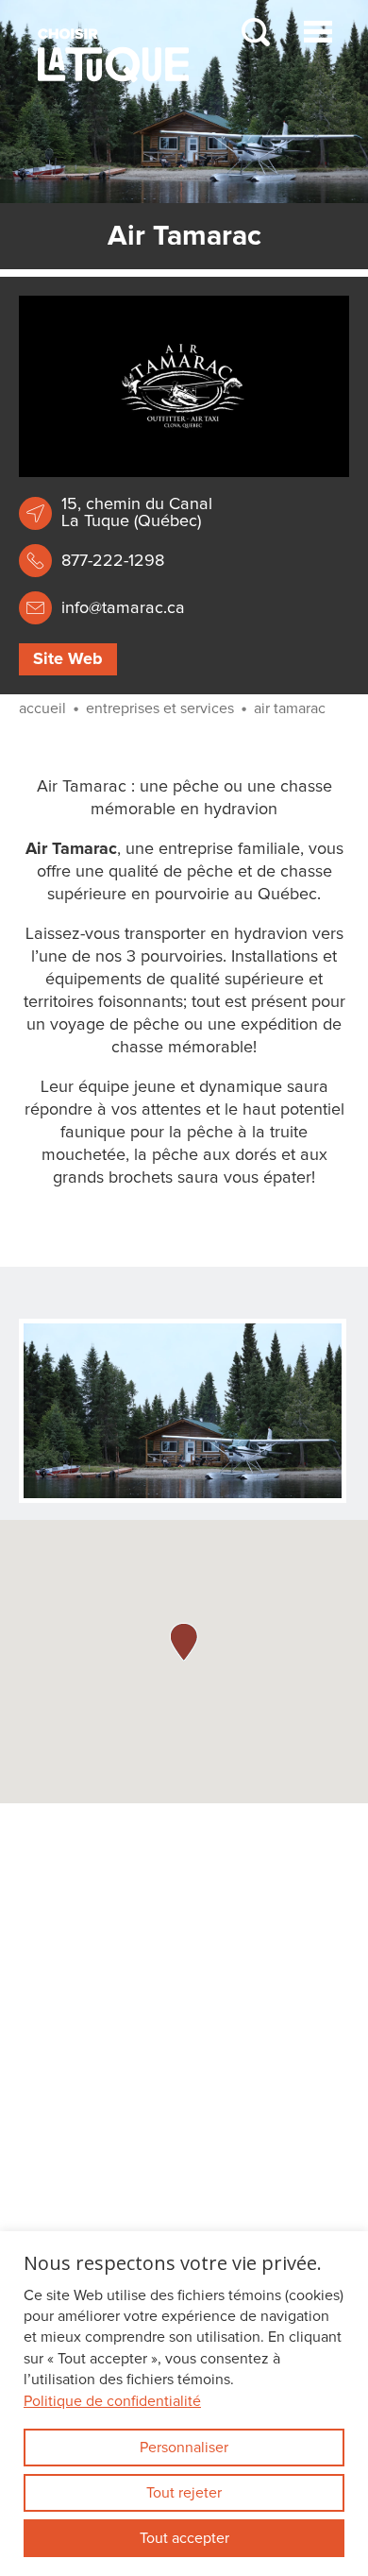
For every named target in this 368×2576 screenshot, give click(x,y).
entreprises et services (160, 708)
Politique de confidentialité (112, 2401)
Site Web (68, 659)
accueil (42, 708)
